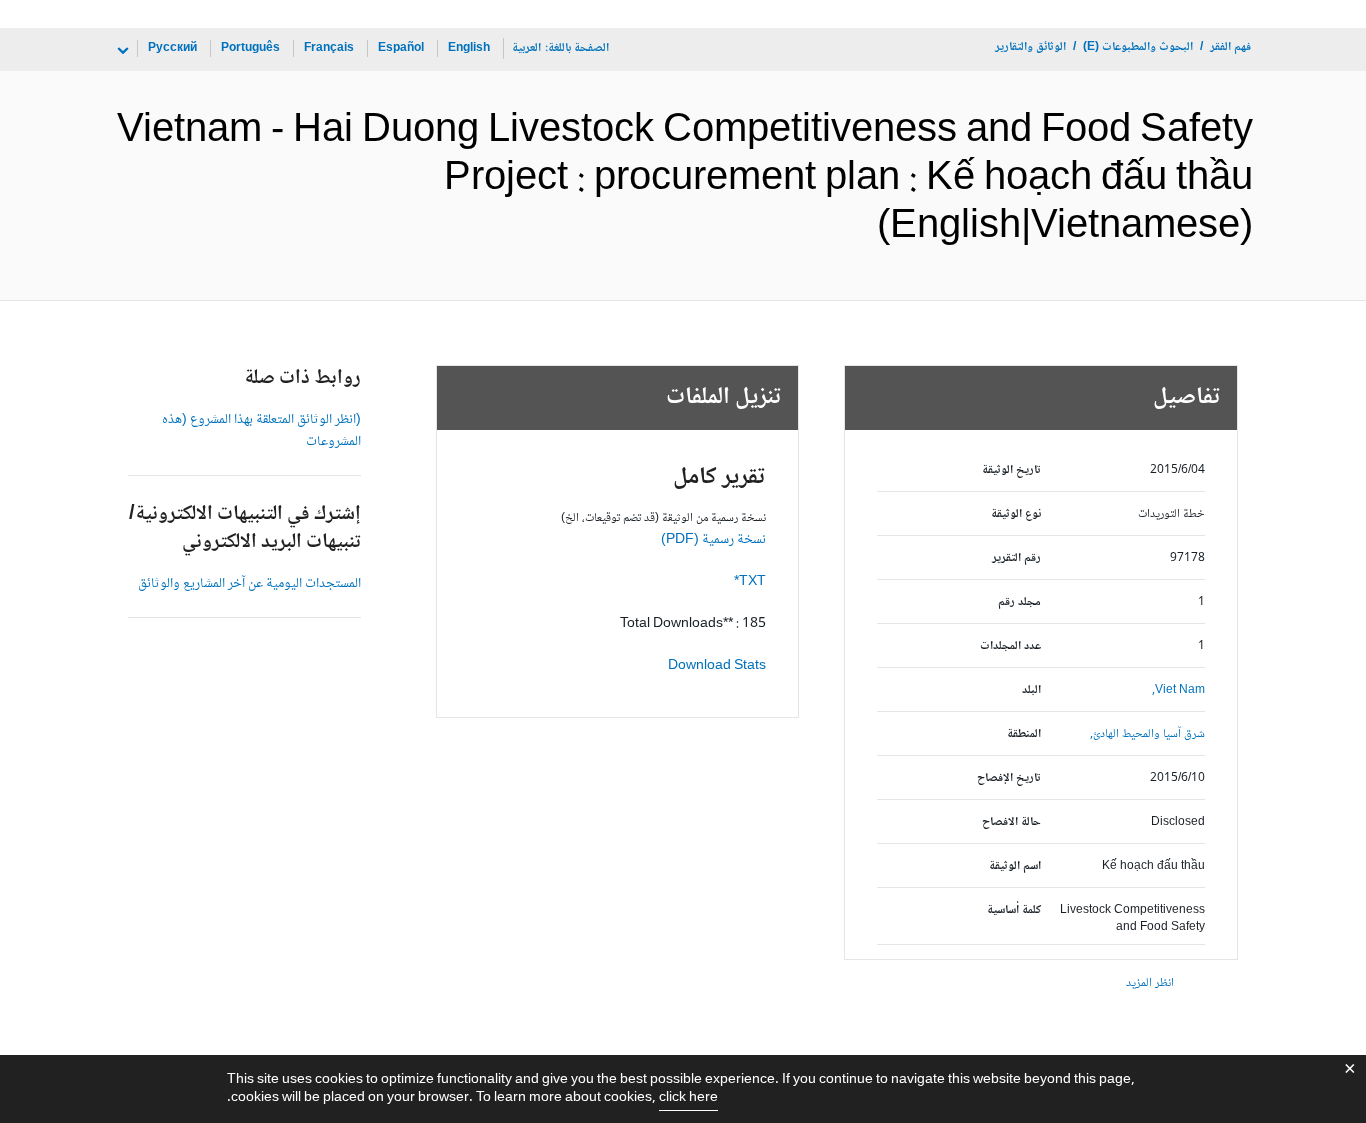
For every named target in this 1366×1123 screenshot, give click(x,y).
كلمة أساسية (1014, 910)
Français (329, 48)
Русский (172, 48)
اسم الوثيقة (1015, 866)
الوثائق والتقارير (1030, 47)
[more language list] (121, 51)
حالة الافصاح (1011, 822)
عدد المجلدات (1010, 646)
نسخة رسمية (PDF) (713, 540)
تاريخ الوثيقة (1011, 470)
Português (250, 48)
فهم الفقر (1230, 47)
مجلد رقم (1019, 602)
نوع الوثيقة (1016, 514)
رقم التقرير (1016, 558)
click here (688, 1098)
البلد (1031, 690)
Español (401, 48)
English (469, 48)
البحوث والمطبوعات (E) (1138, 47)
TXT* (750, 582)
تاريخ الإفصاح (1009, 778)
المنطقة (1024, 734)
